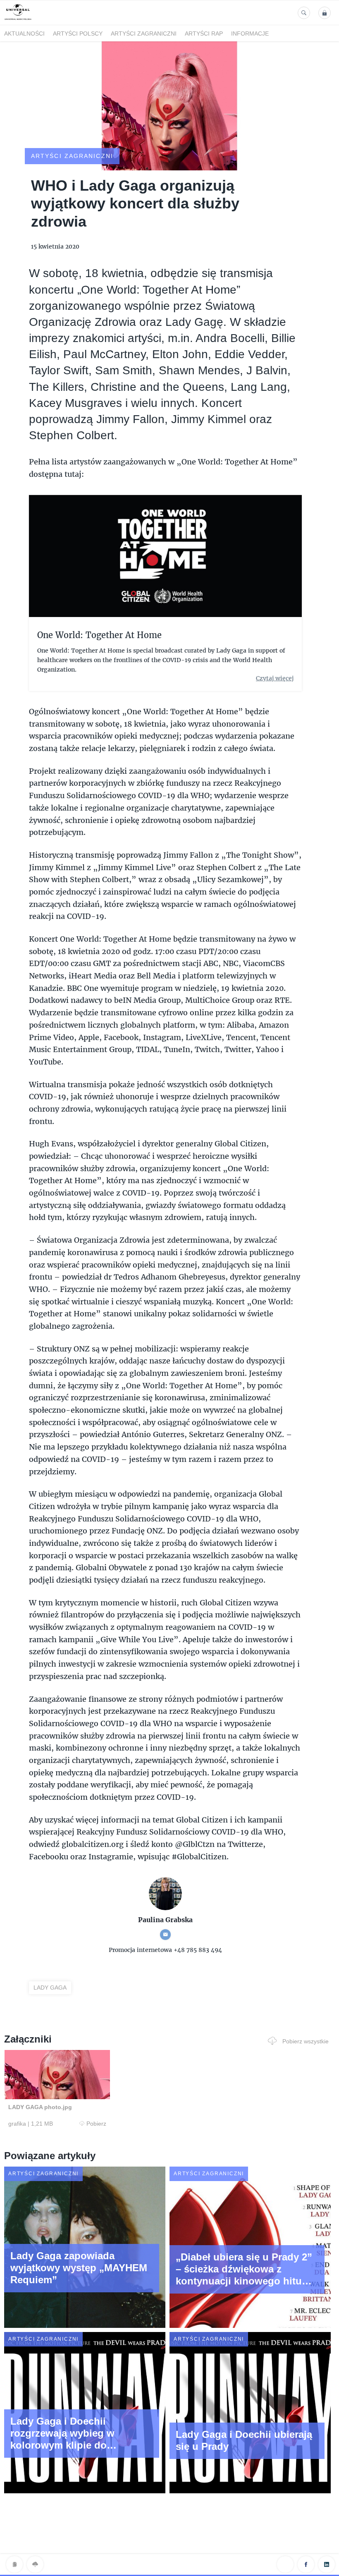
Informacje (250, 33)
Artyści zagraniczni (144, 33)
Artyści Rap (204, 33)
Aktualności (24, 33)
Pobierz (96, 2124)
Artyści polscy (78, 33)
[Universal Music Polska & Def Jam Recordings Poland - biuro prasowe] (18, 20)
